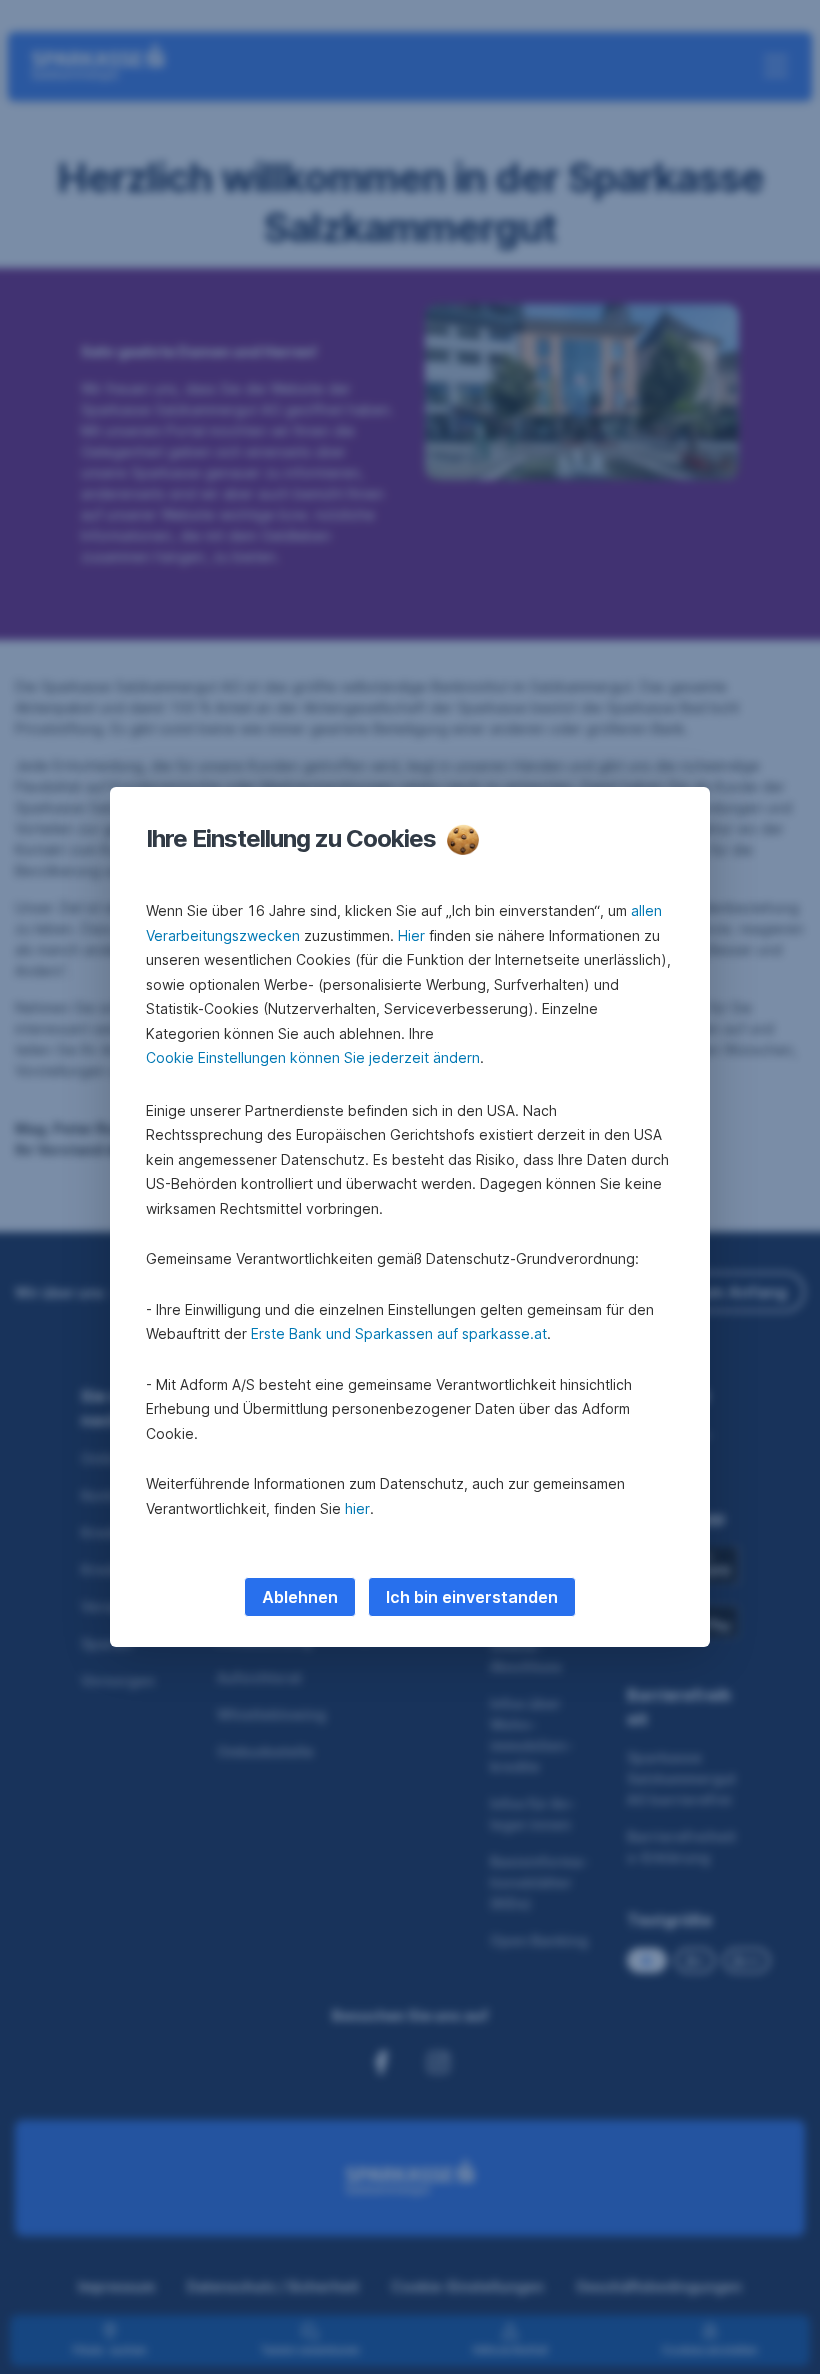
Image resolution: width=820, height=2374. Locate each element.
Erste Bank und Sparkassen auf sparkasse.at (399, 1333)
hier (357, 1508)
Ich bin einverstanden (472, 1597)
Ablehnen (300, 1597)
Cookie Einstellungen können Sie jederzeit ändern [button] (313, 1057)
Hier (411, 935)
